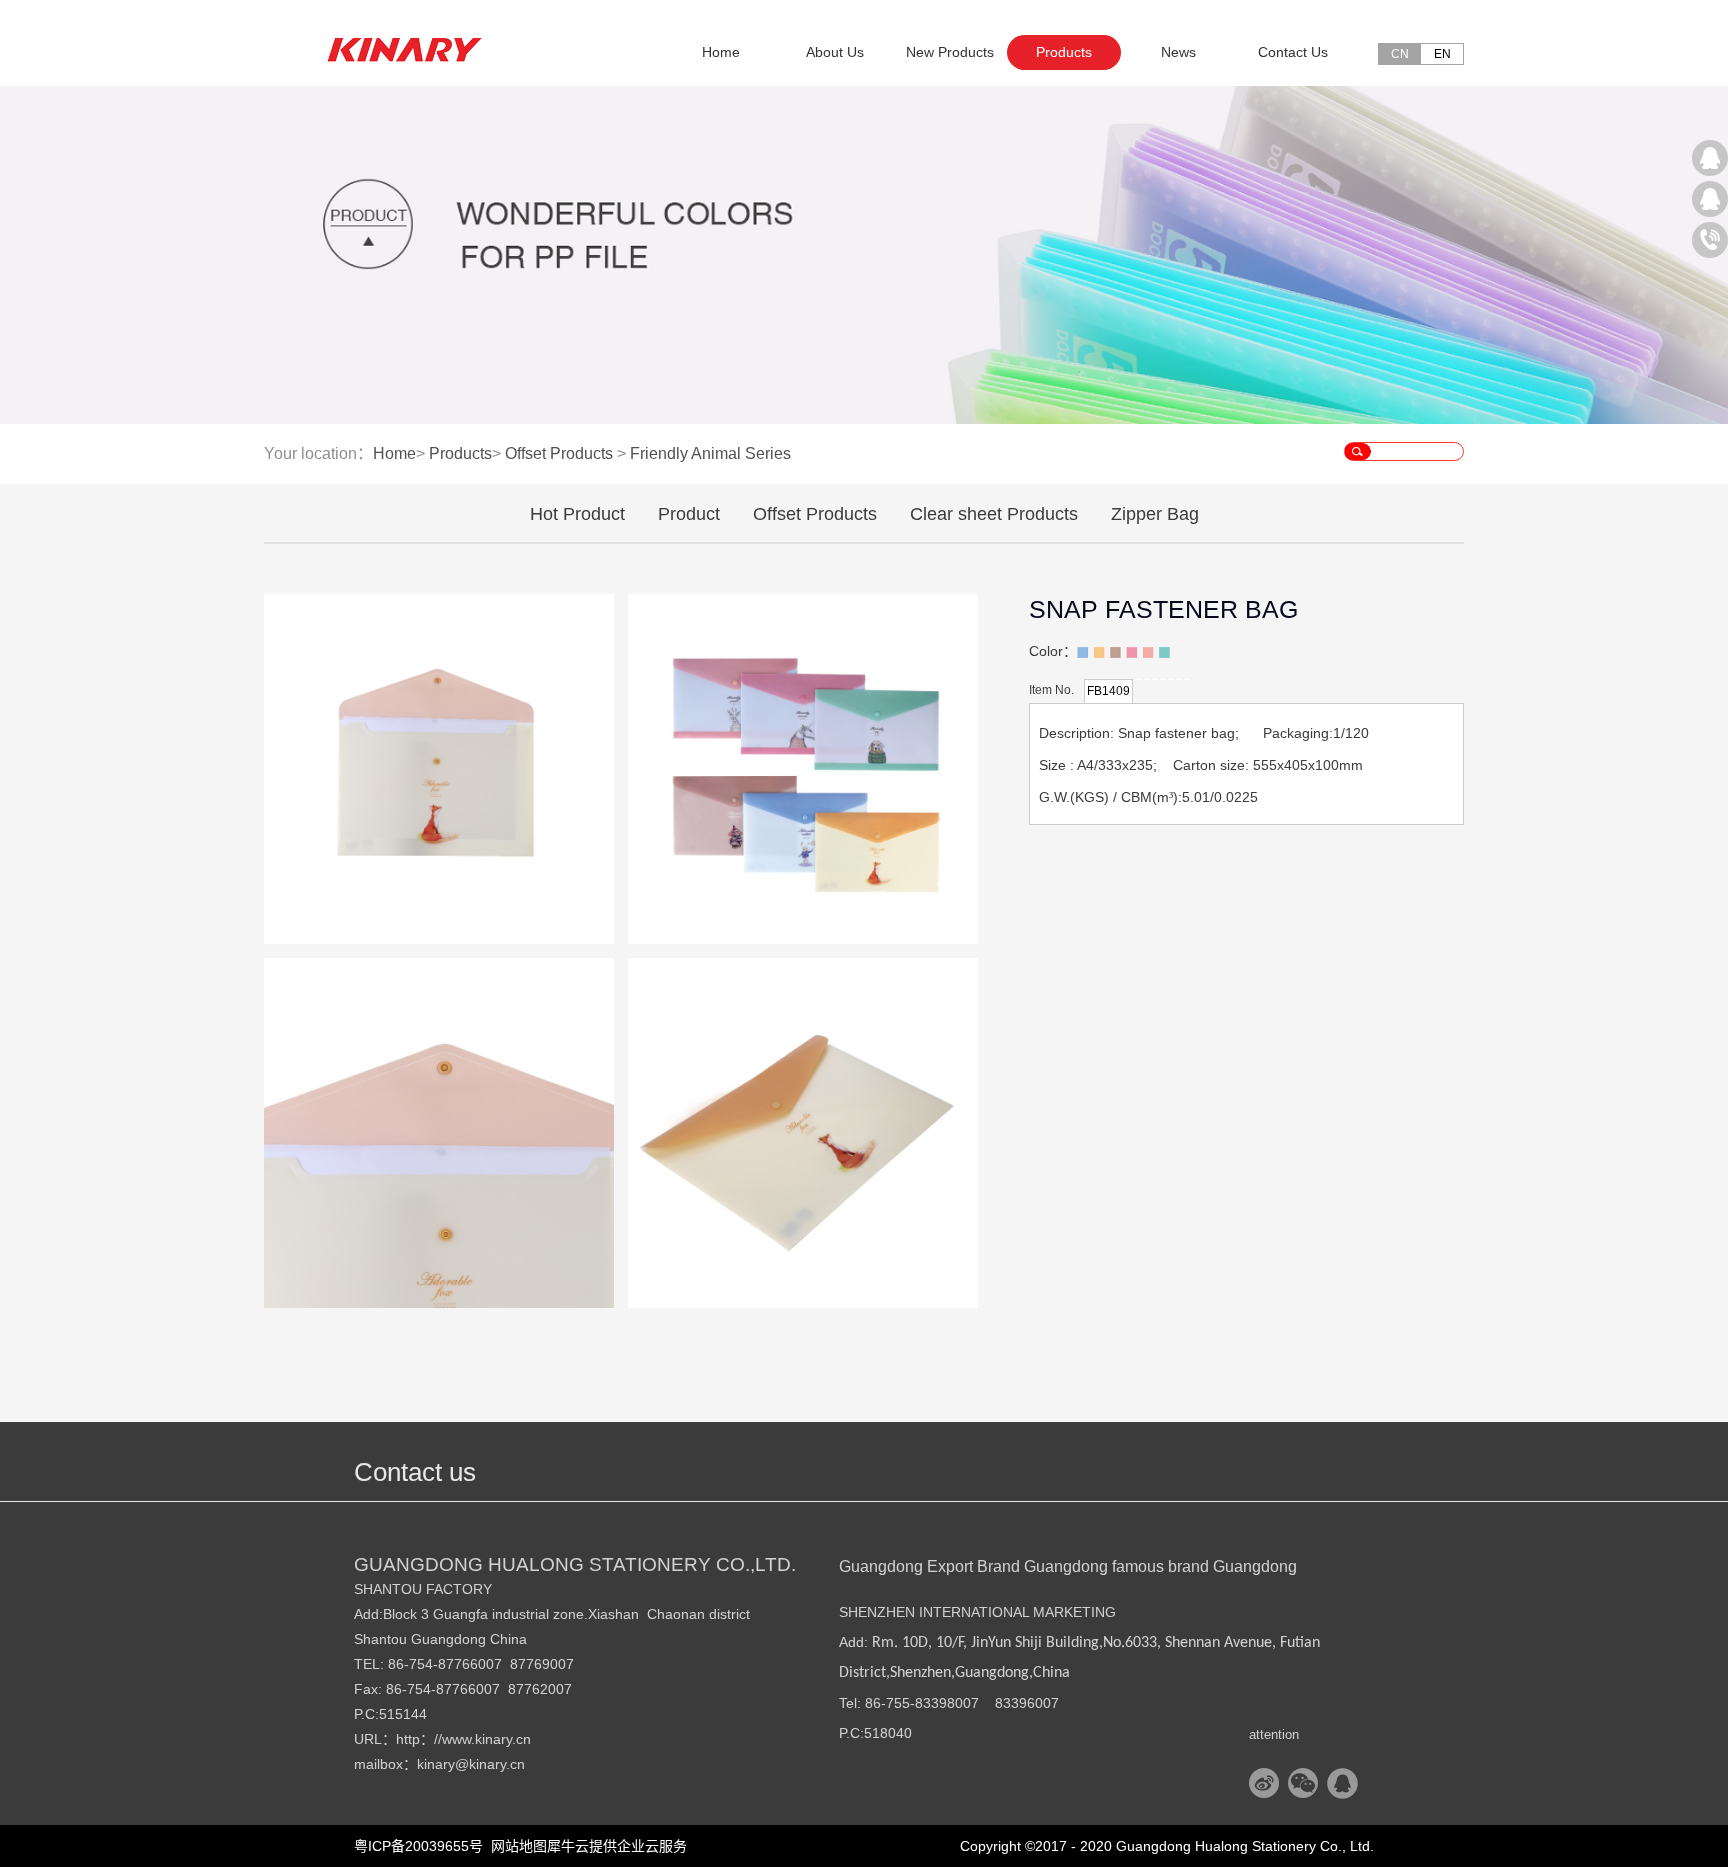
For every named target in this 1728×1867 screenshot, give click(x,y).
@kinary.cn (490, 1764)
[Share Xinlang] (1264, 1783)
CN (1400, 54)
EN (1442, 54)
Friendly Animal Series (710, 453)
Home (721, 52)
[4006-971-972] (1710, 240)
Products (460, 453)
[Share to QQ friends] (1342, 1783)
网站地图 (515, 1846)
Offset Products (559, 453)
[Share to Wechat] (1303, 1783)
